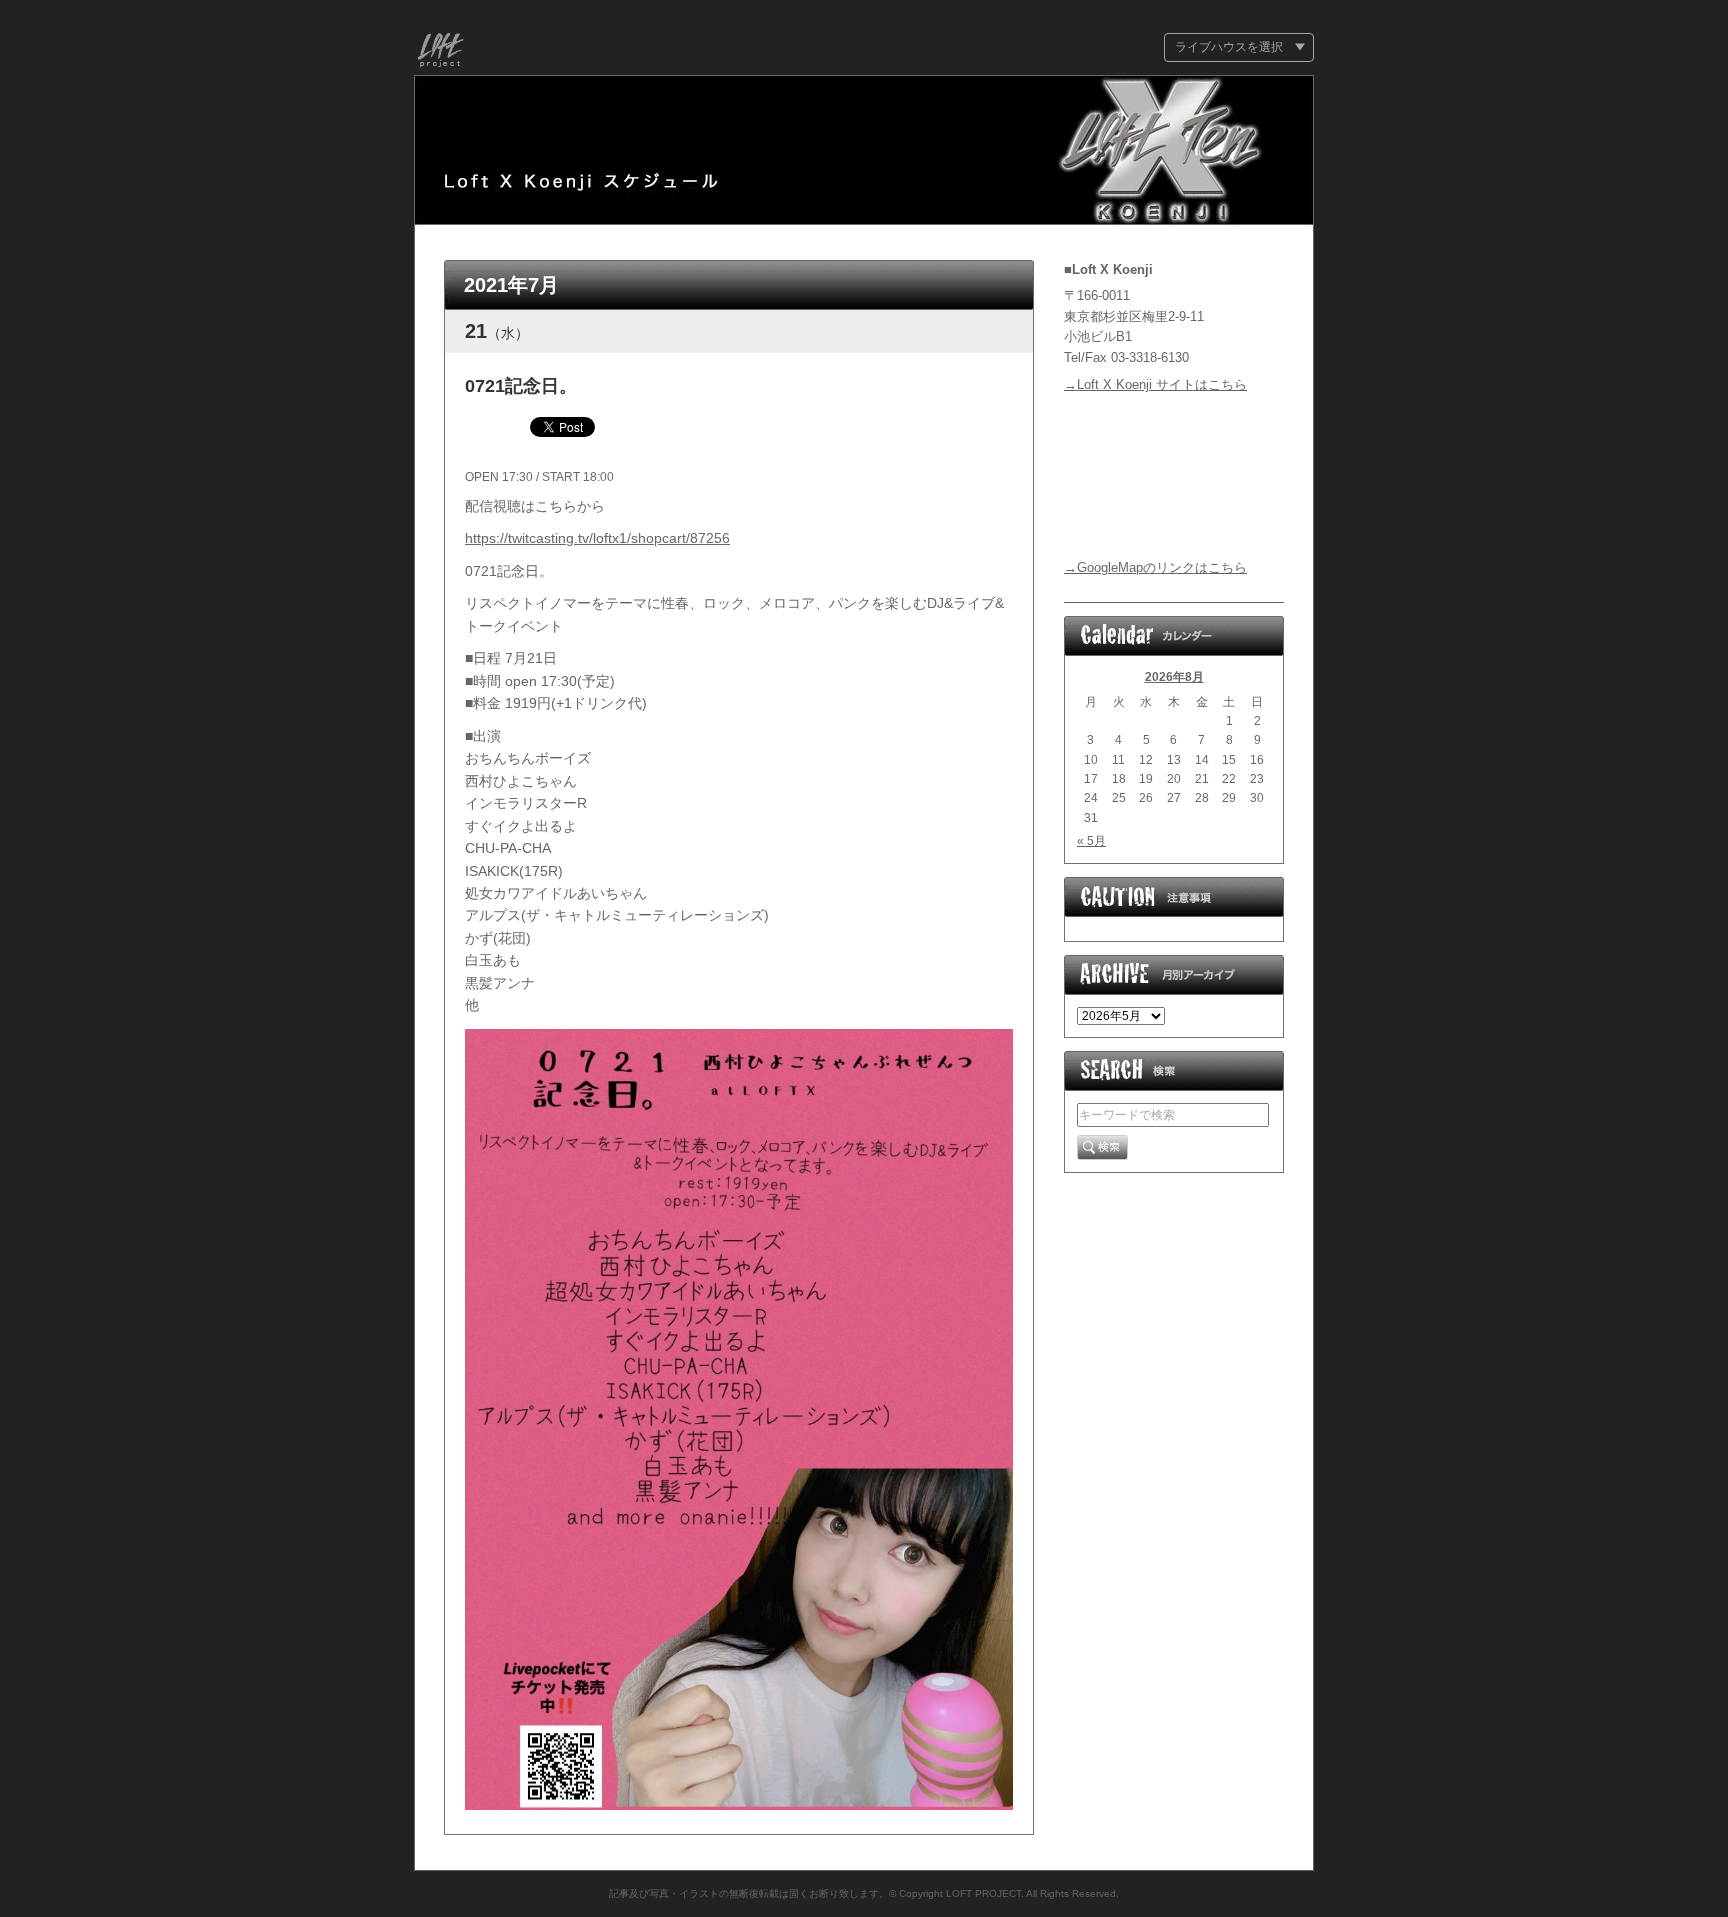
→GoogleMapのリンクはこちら (1155, 567)
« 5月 (1091, 841)
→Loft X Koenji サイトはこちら (1155, 384)
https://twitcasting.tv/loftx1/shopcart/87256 (597, 538)
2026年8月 (1174, 677)
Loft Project (441, 52)
